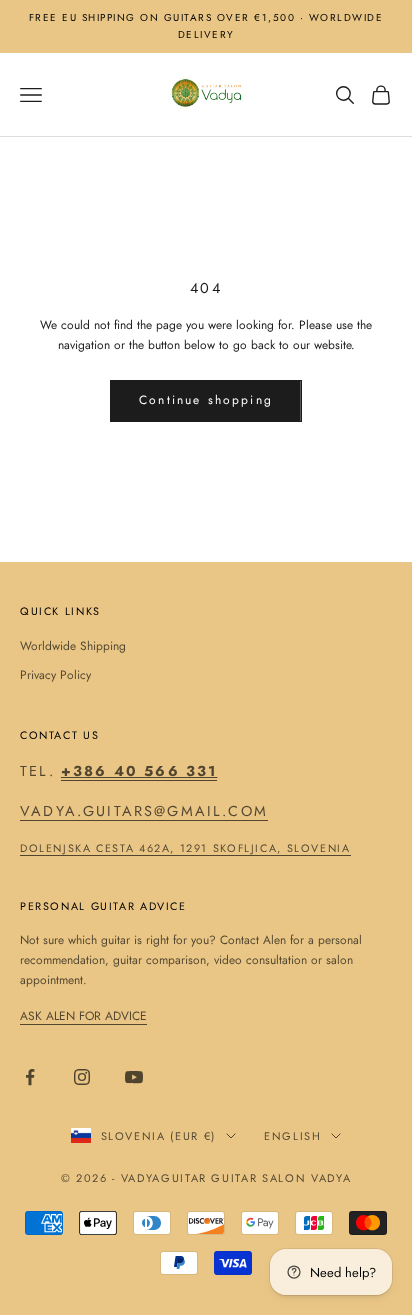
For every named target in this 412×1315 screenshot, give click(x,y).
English (293, 1136)
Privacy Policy (55, 675)
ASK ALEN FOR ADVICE (83, 1016)
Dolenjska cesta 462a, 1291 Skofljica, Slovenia (185, 848)
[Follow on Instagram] (82, 1077)
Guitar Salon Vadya (281, 1178)
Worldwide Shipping (73, 646)
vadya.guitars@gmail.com (144, 811)
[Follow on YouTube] (134, 1077)
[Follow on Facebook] (30, 1077)
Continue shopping (206, 400)
